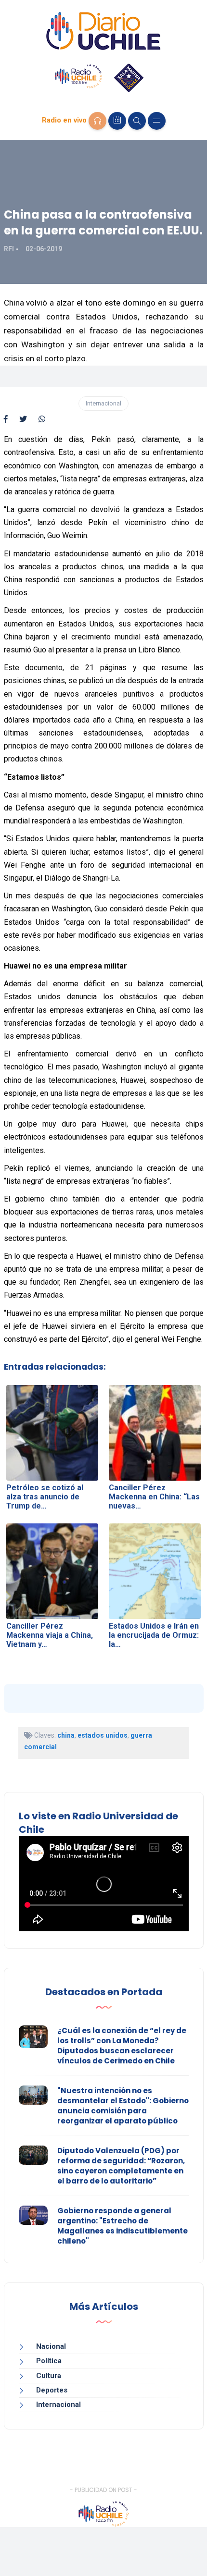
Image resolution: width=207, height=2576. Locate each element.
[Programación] (117, 121)
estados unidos (103, 1735)
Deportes (52, 2390)
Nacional (51, 2346)
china (66, 1735)
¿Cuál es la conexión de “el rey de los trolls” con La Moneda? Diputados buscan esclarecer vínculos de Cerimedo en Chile (122, 2046)
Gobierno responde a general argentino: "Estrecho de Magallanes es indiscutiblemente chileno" (123, 2226)
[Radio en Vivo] (97, 121)
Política (49, 2361)
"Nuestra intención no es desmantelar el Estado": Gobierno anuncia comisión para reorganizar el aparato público (123, 2106)
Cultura (49, 2376)
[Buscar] (137, 121)
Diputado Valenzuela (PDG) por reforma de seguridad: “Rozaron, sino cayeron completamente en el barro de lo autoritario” (121, 2166)
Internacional (103, 403)
